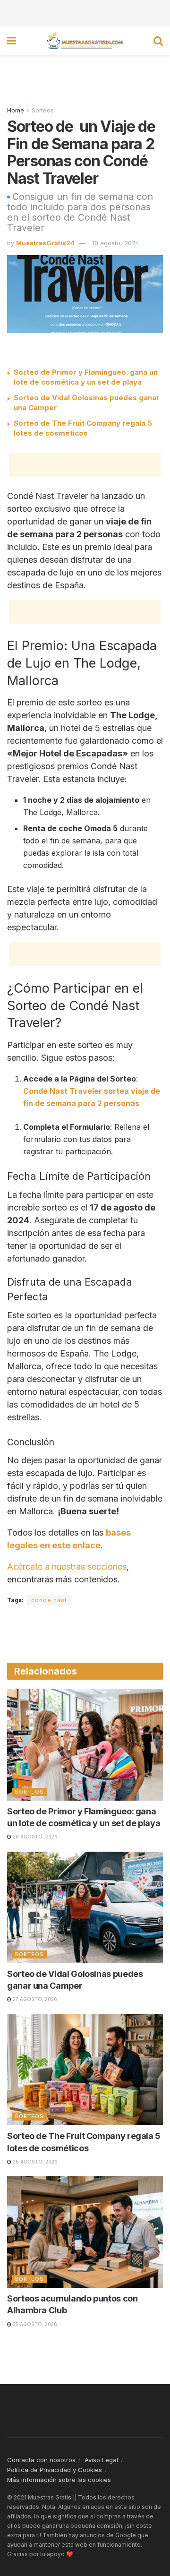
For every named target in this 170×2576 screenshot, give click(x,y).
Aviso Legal (101, 2460)
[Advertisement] (85, 12)
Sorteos (43, 110)
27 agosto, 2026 (34, 1999)
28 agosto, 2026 (34, 1837)
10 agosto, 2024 (116, 243)
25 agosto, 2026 (34, 2324)
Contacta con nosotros (41, 2460)
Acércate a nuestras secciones (67, 1567)
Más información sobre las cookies (59, 2480)
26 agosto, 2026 (34, 2162)
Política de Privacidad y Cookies (55, 2470)
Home (16, 110)
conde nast (49, 1600)
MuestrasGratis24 (45, 243)
